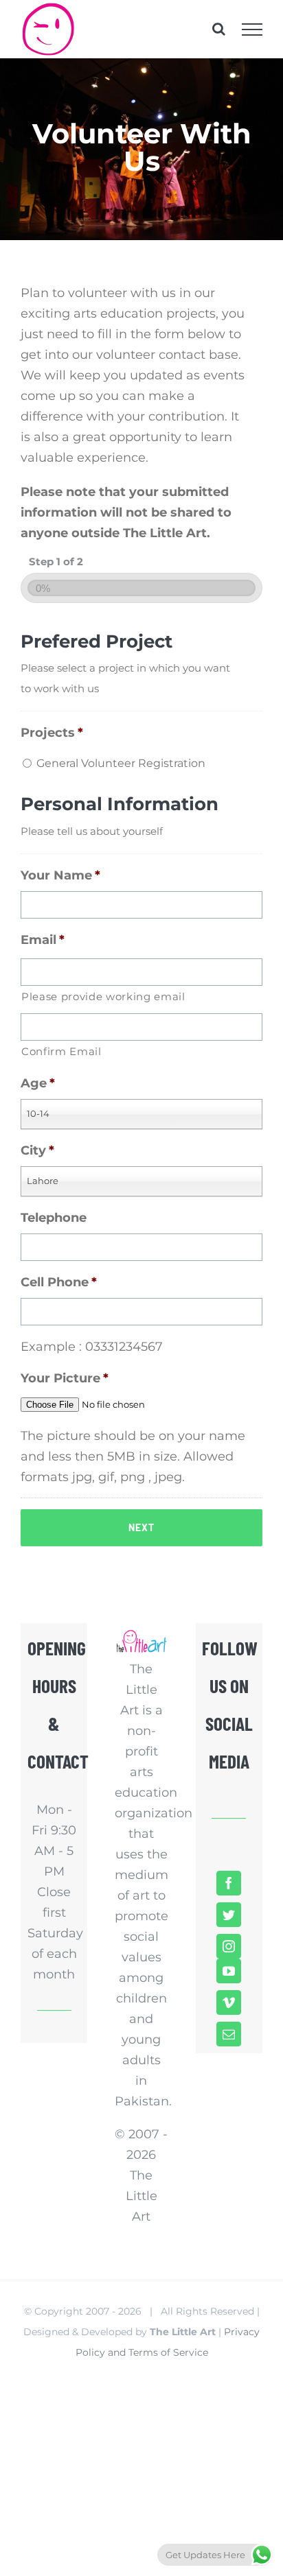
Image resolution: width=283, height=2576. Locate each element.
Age (38, 1083)
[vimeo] (229, 2002)
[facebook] (229, 1883)
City (37, 1150)
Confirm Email (61, 1052)
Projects (52, 733)
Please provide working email (103, 997)
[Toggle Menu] (252, 29)
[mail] (229, 2034)
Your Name (60, 875)
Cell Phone (59, 1282)
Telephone (54, 1218)
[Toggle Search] (219, 29)
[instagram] (229, 1946)
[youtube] (229, 1971)
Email (43, 940)
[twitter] (229, 1915)
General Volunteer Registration (121, 763)
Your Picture (65, 1378)
